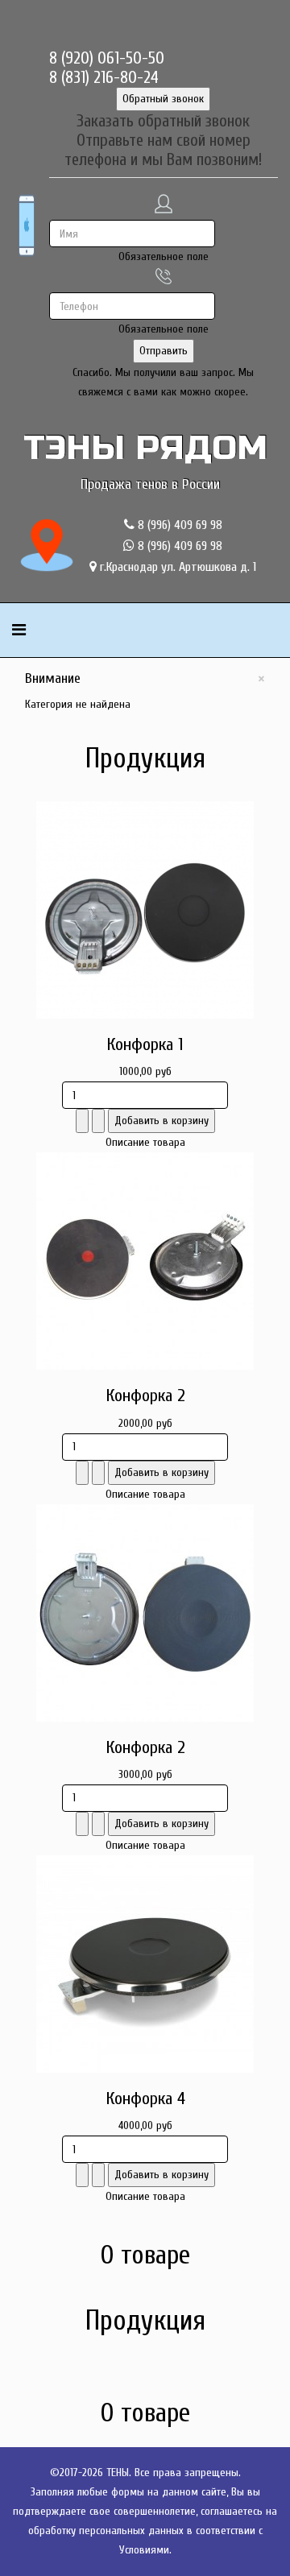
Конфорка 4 (145, 2098)
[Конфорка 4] (145, 1964)
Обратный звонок (163, 99)
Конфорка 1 (145, 1044)
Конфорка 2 (145, 1396)
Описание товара (145, 1142)
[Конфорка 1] (145, 910)
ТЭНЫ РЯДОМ (145, 448)
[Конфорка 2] (145, 1261)
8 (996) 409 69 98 (178, 525)
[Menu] (19, 630)
